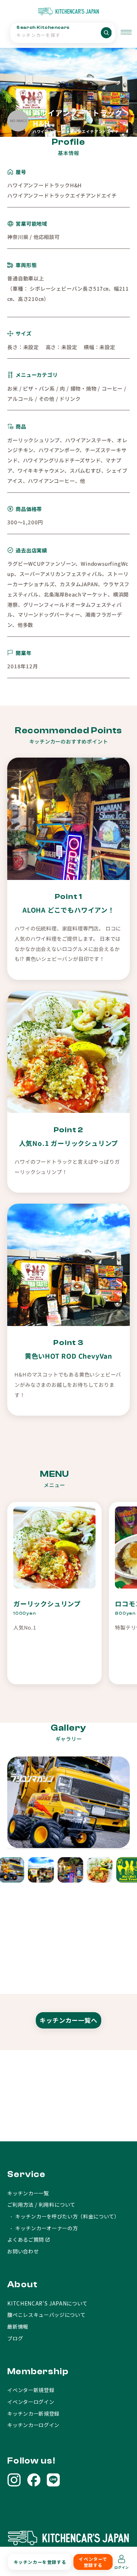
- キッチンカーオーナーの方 (42, 2228)
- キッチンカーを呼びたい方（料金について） (63, 2216)
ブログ (15, 2338)
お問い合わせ (23, 2251)
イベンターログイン (31, 2402)
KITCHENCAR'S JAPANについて (47, 2303)
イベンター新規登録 (31, 2390)
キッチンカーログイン (33, 2425)
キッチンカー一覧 (28, 2193)
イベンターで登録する (93, 2562)
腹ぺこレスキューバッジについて (46, 2315)
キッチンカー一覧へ (68, 2020)
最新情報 (18, 2326)
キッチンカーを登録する (40, 2562)
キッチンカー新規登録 (33, 2413)
